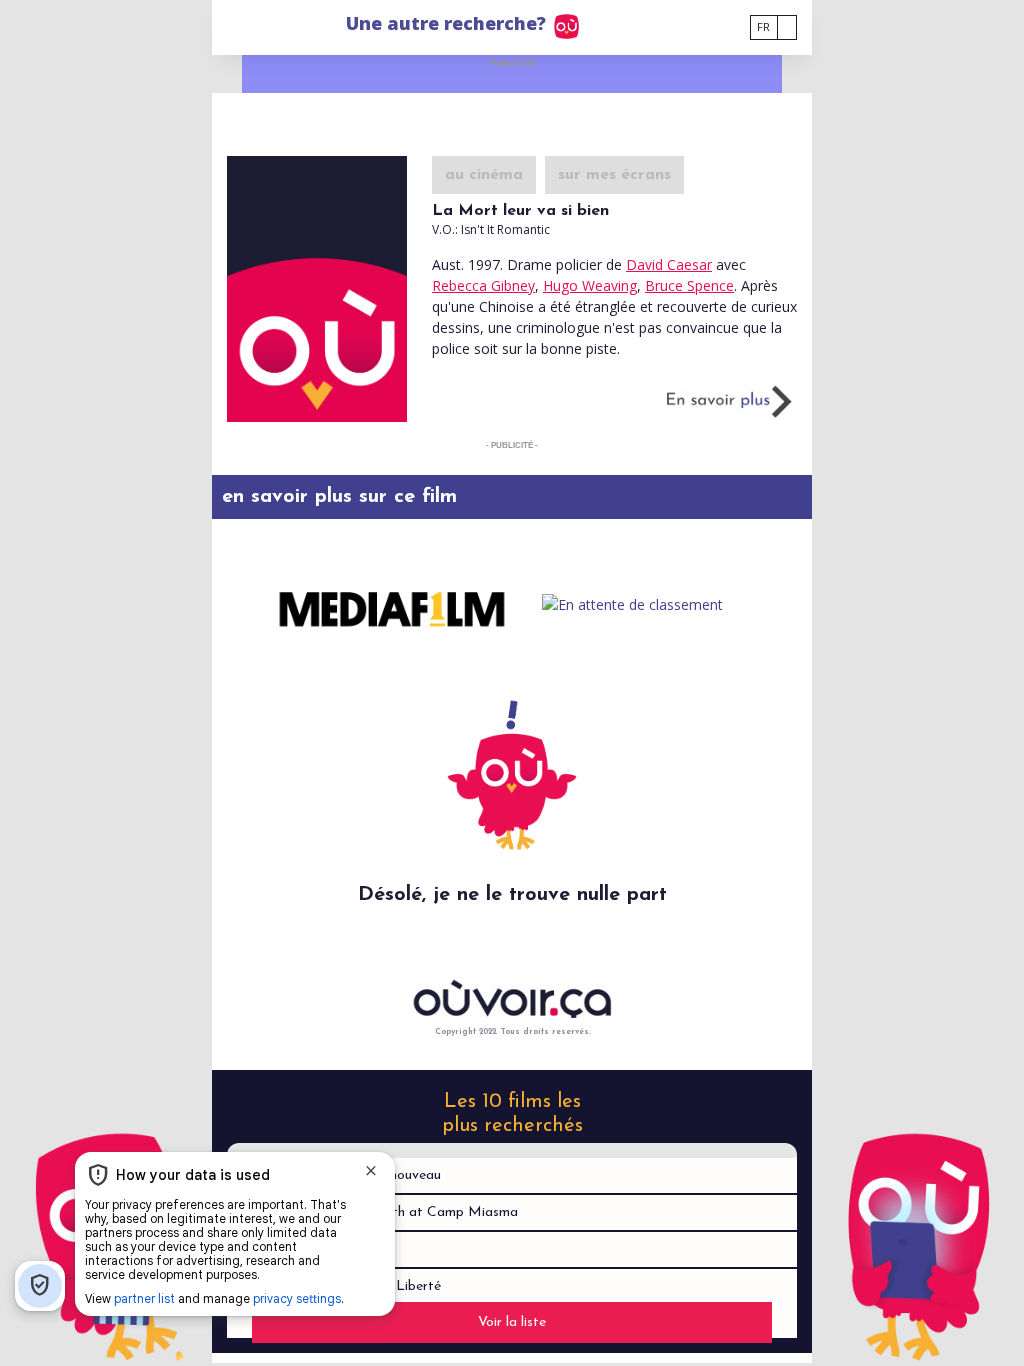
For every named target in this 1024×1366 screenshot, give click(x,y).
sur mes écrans (614, 175)
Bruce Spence (689, 285)
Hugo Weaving (590, 285)
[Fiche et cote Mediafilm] (392, 604)
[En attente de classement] (632, 604)
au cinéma (484, 175)
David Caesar (669, 264)
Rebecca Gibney (483, 285)
